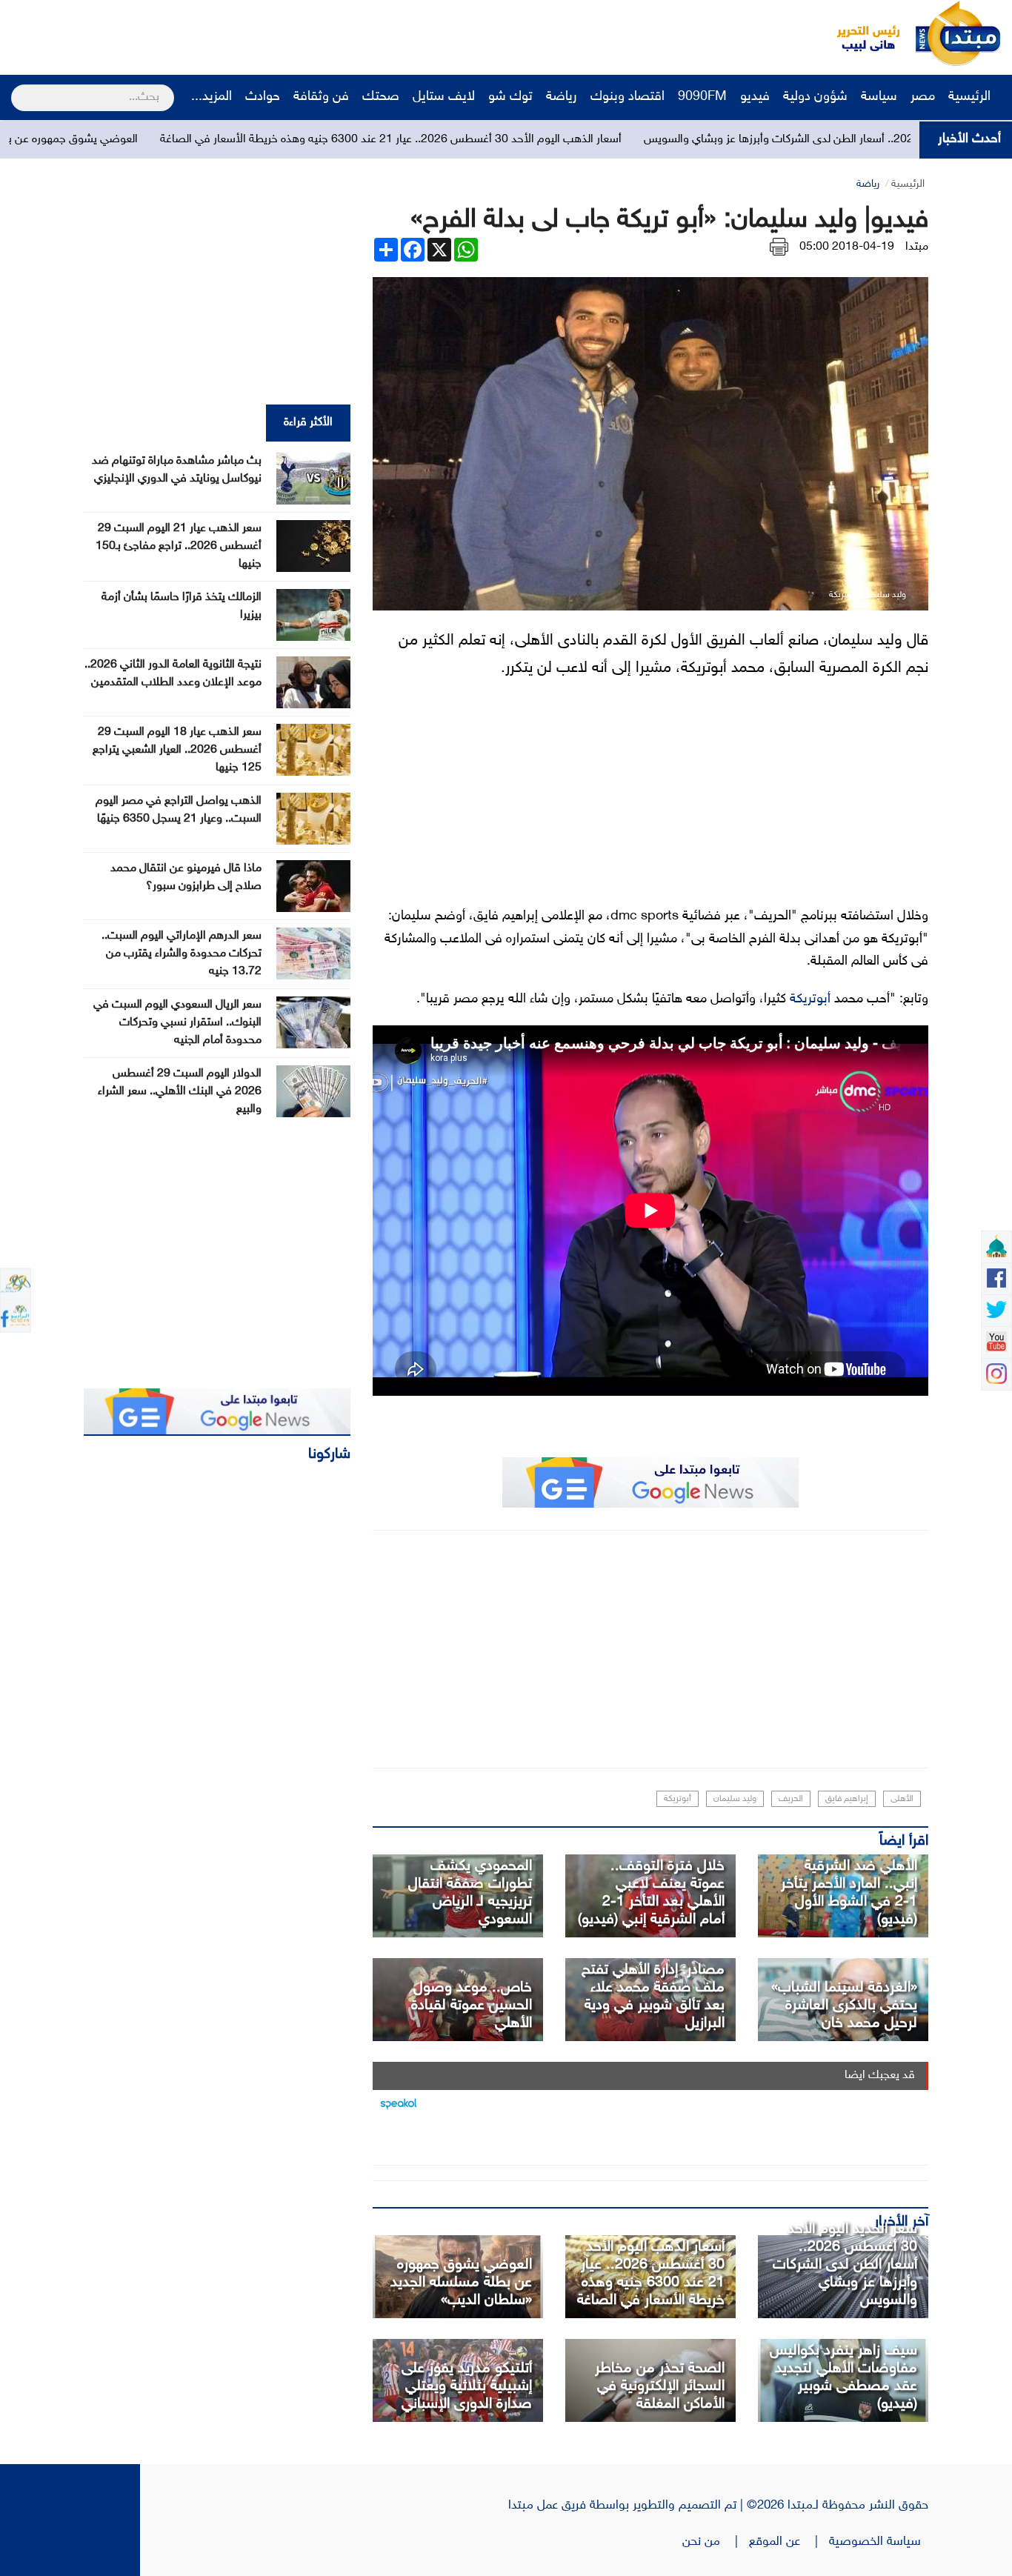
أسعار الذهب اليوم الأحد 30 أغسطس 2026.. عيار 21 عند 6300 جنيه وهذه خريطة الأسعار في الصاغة (500, 140)
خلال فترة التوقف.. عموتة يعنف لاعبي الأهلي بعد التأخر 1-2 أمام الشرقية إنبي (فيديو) (651, 1893)
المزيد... (212, 97)
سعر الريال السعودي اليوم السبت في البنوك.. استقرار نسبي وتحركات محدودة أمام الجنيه (177, 1023)
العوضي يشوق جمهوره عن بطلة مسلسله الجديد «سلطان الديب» (461, 2283)
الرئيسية (971, 97)
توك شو (510, 97)
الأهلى (902, 1799)
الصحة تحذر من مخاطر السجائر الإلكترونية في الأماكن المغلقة (660, 2386)
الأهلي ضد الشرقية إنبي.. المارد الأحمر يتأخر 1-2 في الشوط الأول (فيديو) (849, 1893)
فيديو (755, 97)
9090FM (702, 97)
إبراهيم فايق (847, 1799)
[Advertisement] (278, 33)
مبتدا (917, 247)
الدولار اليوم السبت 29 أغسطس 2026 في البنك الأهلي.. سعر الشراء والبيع (180, 1092)
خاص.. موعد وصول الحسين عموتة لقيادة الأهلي (472, 2006)
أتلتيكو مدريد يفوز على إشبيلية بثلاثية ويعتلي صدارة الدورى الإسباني (467, 2386)
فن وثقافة (321, 97)
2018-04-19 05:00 (847, 247)
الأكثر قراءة (308, 423)
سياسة (879, 97)
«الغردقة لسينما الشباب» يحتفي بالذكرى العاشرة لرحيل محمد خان (844, 2006)
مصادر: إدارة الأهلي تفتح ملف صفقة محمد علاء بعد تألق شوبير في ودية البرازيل (653, 1997)
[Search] (17, 88)
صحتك (381, 97)
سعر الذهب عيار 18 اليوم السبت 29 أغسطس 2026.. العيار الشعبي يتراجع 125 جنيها (177, 750)
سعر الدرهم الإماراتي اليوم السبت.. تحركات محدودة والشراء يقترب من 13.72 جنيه (182, 954)
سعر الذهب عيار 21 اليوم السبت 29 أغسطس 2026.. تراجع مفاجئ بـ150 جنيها (179, 546)
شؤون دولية (815, 97)
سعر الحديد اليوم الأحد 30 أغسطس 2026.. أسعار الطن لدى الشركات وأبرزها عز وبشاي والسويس (845, 2265)
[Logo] (860, 33)
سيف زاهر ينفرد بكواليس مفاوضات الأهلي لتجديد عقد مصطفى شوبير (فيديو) (843, 2377)
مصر (923, 97)
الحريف (791, 1799)
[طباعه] (779, 247)
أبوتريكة (810, 999)
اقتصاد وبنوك (627, 97)
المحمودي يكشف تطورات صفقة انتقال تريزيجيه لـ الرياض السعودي (470, 1893)
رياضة (562, 97)
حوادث (263, 97)
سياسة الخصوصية (879, 2542)
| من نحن (716, 2542)
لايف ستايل (444, 97)
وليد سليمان (735, 1799)
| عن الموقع (789, 2542)
